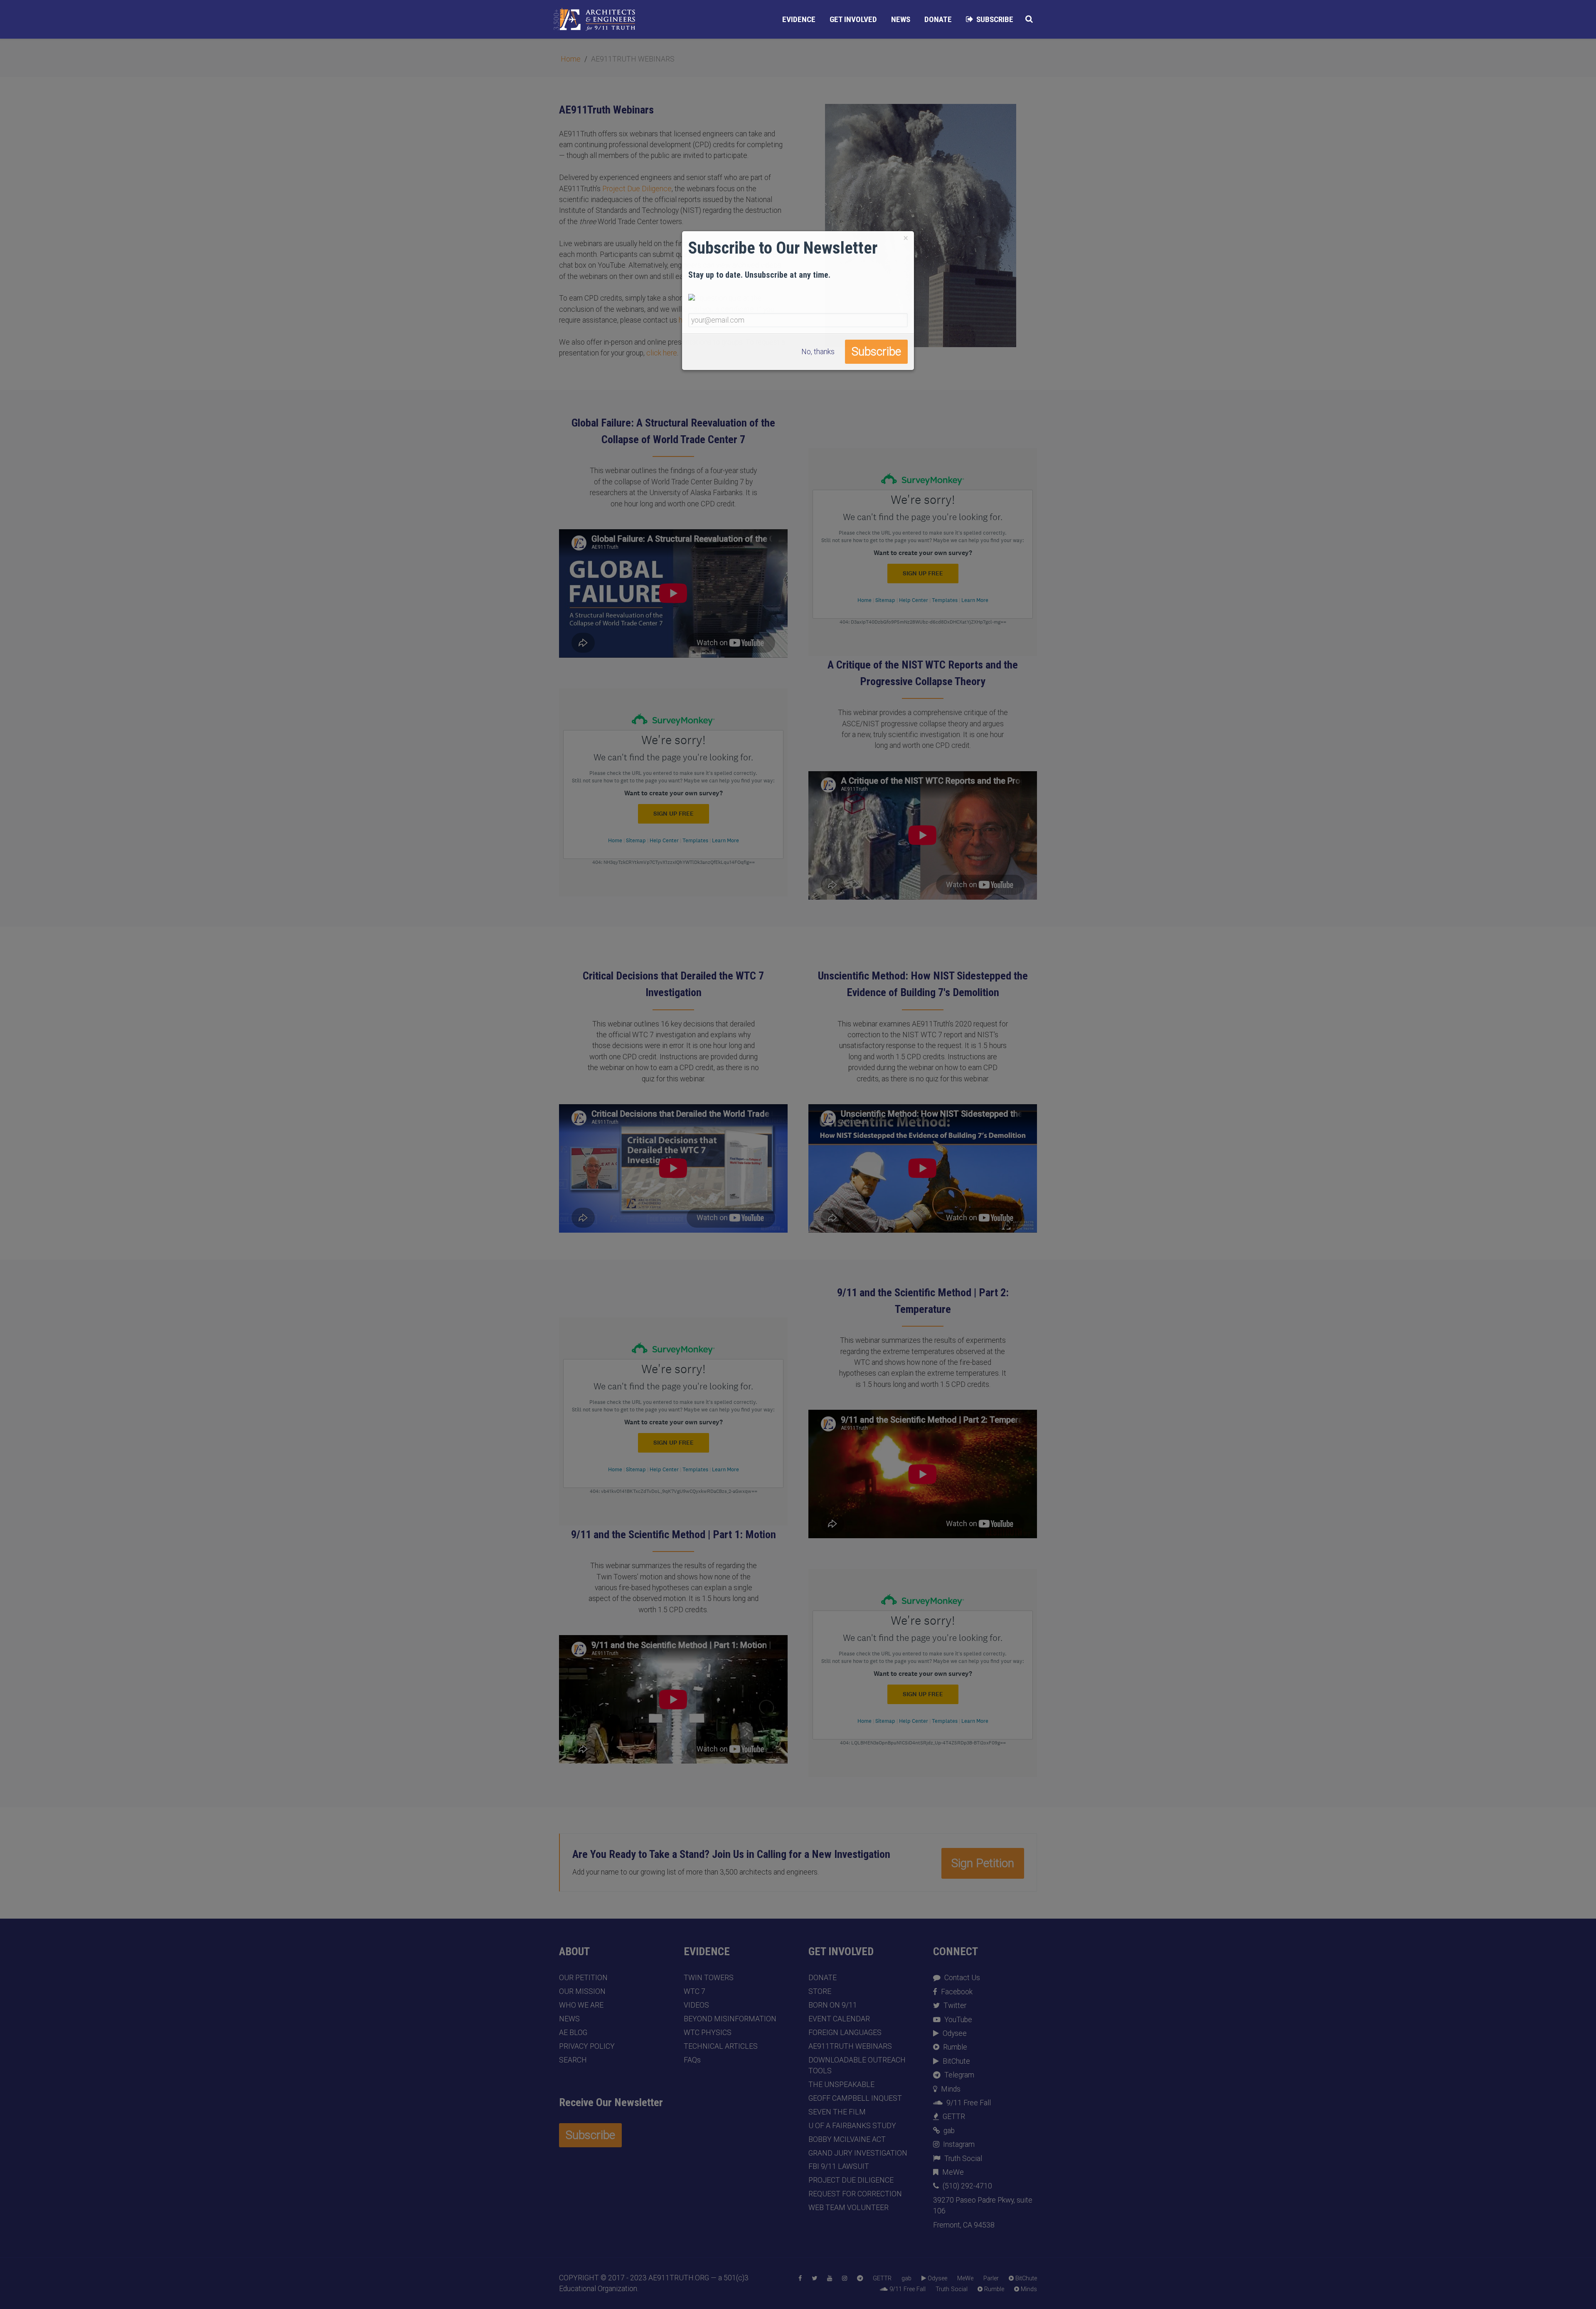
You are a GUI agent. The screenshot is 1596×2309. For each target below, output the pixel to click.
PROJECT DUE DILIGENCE (851, 2180)
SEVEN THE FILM (837, 2112)
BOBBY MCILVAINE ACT (847, 2139)
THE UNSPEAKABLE (841, 2085)
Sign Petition (983, 1863)
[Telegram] (860, 2279)
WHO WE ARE (581, 2005)
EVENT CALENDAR (839, 2019)
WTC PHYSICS (708, 2033)
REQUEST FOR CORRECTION (855, 2194)
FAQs (692, 2060)
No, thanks (818, 352)
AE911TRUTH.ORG (679, 2278)
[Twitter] (814, 2279)
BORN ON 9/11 (833, 2005)
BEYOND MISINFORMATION (730, 2019)
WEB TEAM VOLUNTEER (848, 2208)
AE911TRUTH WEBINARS (850, 2046)
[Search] (1029, 19)
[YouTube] (830, 2279)
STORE (820, 1991)
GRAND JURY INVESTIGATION (858, 2153)
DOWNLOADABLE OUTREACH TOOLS (857, 2065)
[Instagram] (845, 2279)
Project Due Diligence (637, 189)
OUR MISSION (582, 1991)
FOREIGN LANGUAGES (845, 2033)
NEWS (569, 2019)
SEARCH (573, 2060)
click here (662, 353)
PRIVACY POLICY (587, 2046)
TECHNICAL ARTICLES (721, 2046)
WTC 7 (695, 1991)
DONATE (823, 1978)
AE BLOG (573, 2033)
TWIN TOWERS (709, 1978)
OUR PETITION (583, 1978)
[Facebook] (800, 2279)
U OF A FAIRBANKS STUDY (852, 2126)
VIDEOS (696, 2005)
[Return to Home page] (594, 20)
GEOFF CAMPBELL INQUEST (855, 2098)
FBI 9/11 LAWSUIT (839, 2166)
